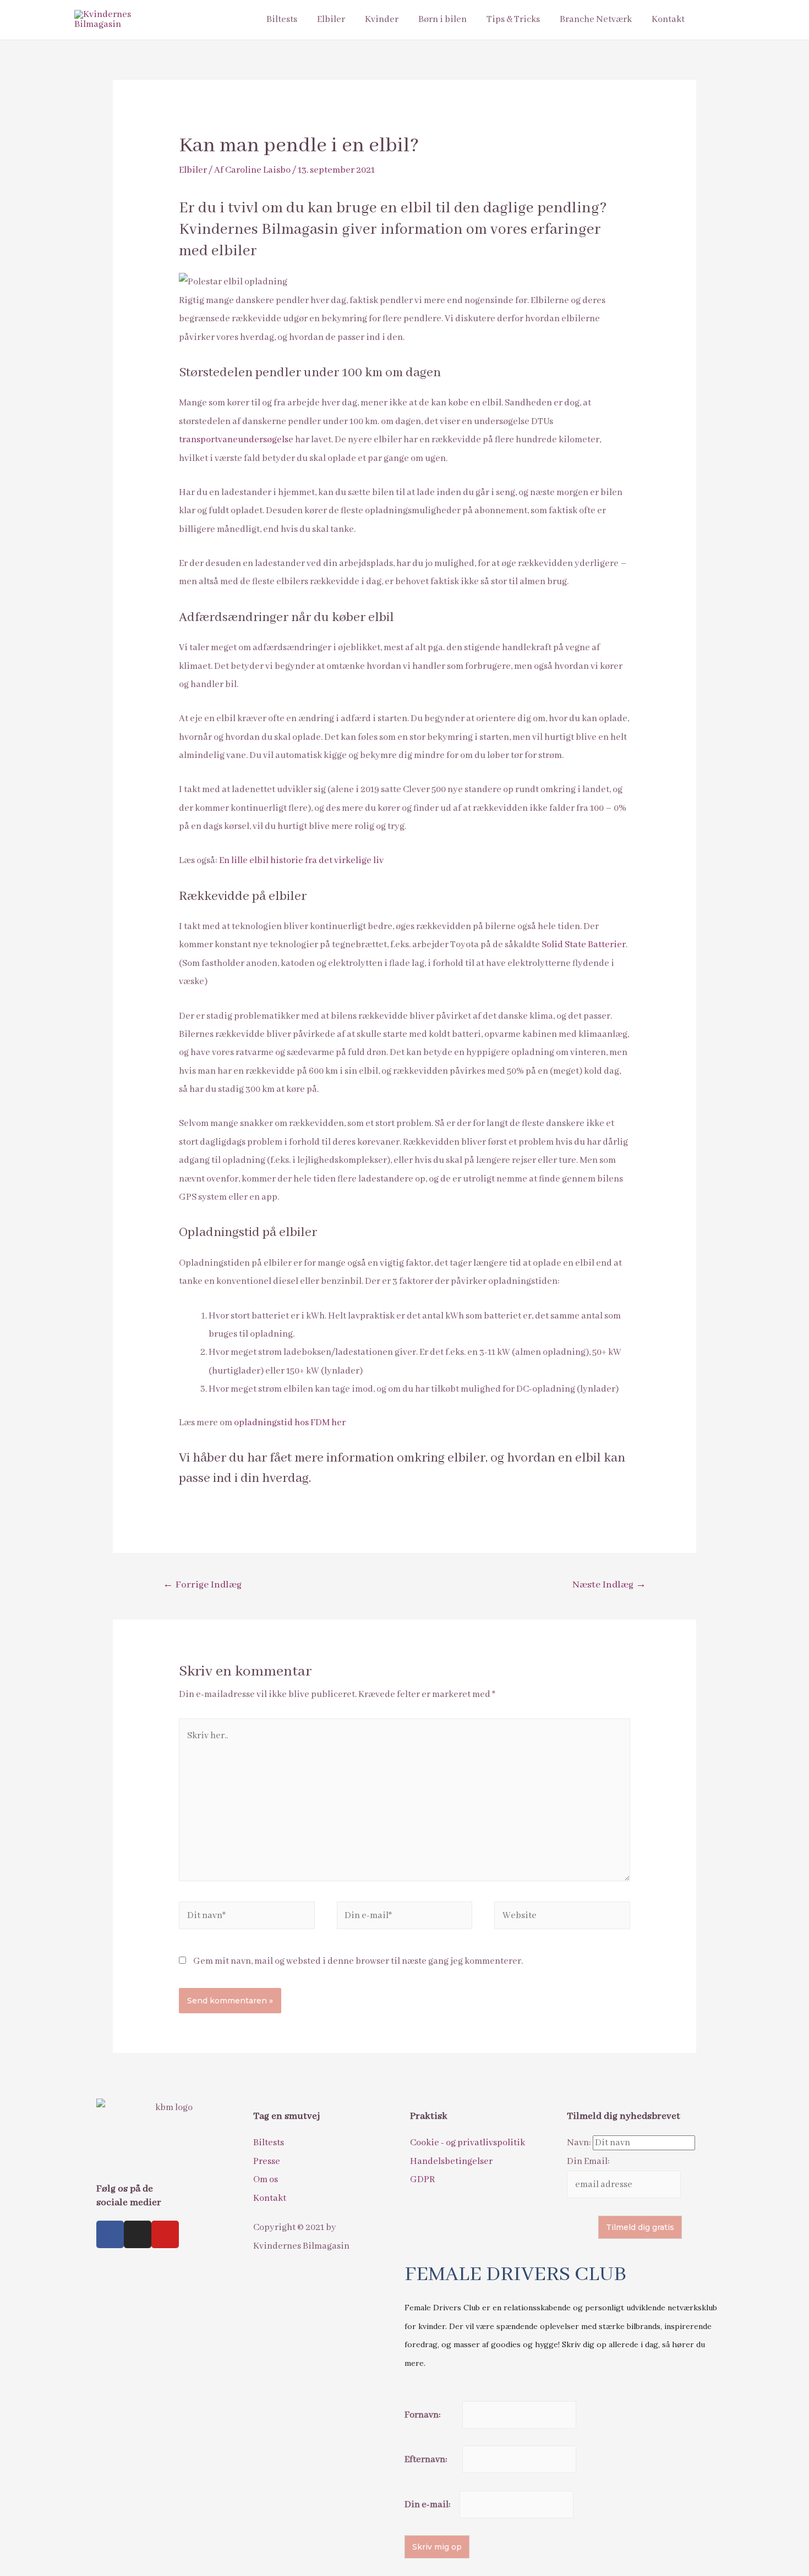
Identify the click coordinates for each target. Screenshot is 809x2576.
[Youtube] (165, 2234)
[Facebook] (110, 2234)
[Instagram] (138, 2234)
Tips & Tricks (513, 20)
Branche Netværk (596, 20)
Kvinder (382, 20)
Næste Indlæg (609, 1585)
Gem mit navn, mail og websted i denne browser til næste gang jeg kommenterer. (358, 1961)
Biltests (282, 20)
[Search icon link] (720, 20)
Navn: (580, 2143)
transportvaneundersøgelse (236, 440)
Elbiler (331, 20)
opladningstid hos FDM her (290, 1423)
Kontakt (668, 20)
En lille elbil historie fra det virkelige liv (301, 861)
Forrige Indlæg (202, 1585)
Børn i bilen (442, 20)
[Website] (562, 1918)
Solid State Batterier (584, 945)
